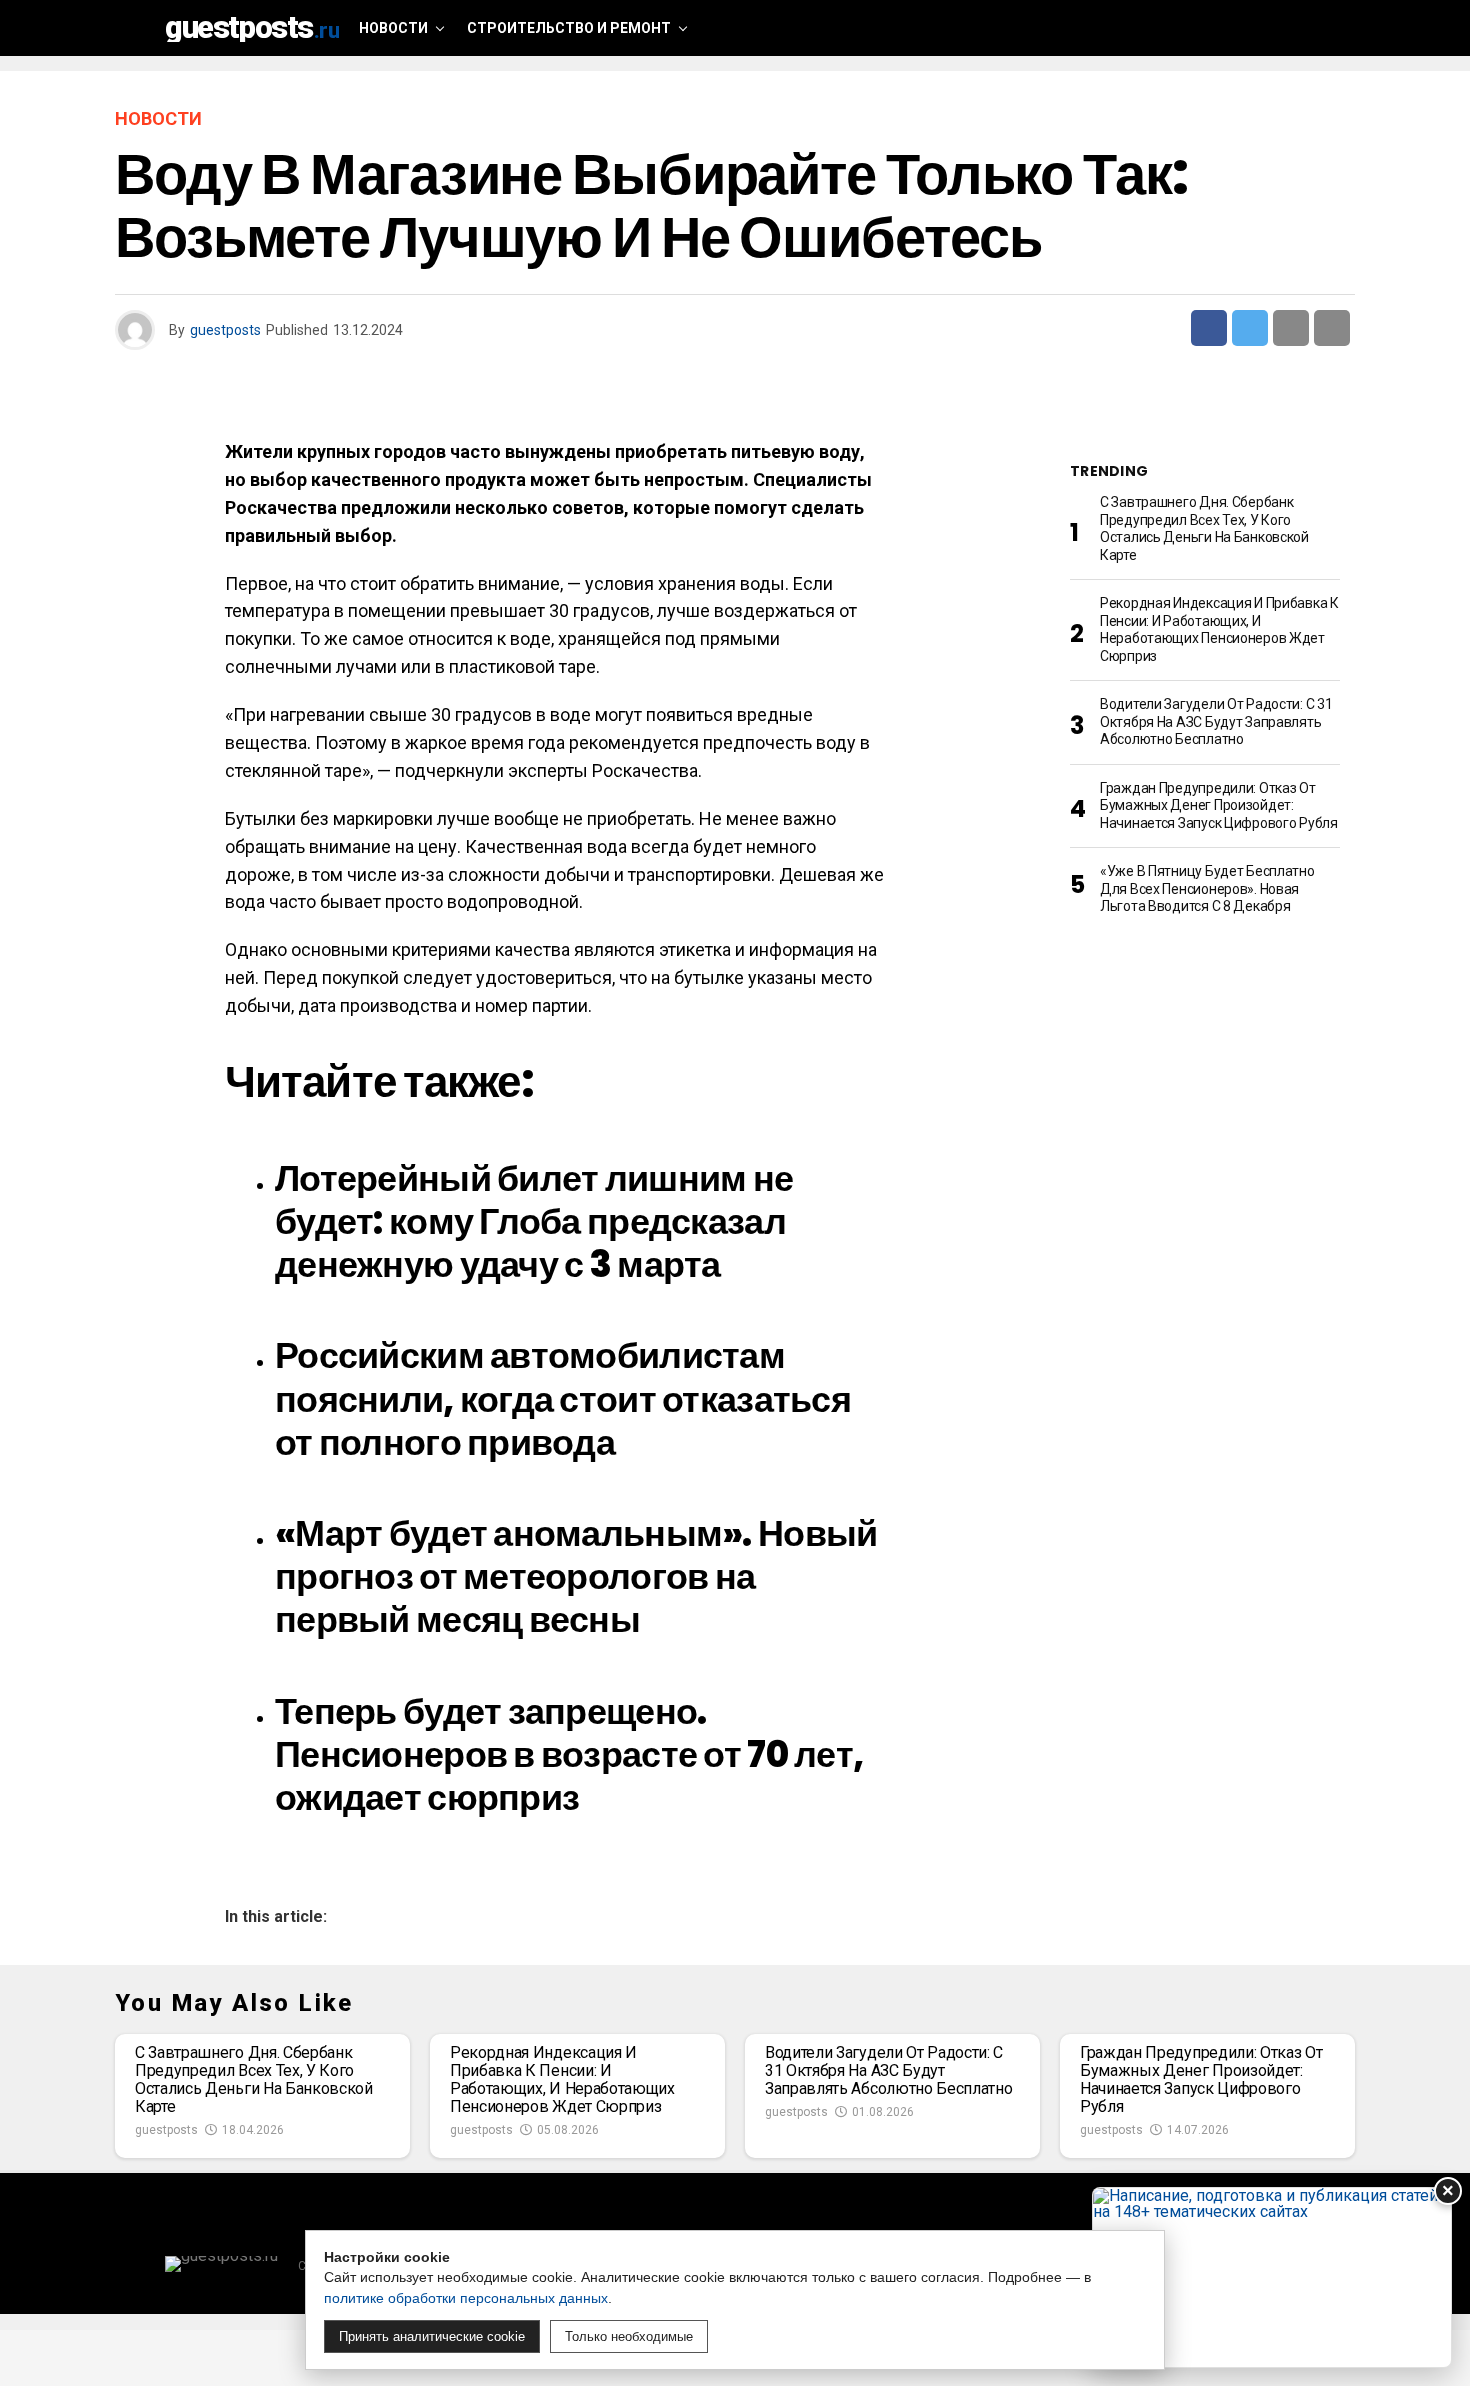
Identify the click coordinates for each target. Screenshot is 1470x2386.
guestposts (225, 330)
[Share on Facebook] (1209, 328)
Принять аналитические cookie (432, 2336)
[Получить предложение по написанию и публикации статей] (1272, 2277)
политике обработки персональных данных (466, 2298)
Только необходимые (629, 2336)
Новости (393, 28)
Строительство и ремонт (569, 28)
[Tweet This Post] (1250, 328)
